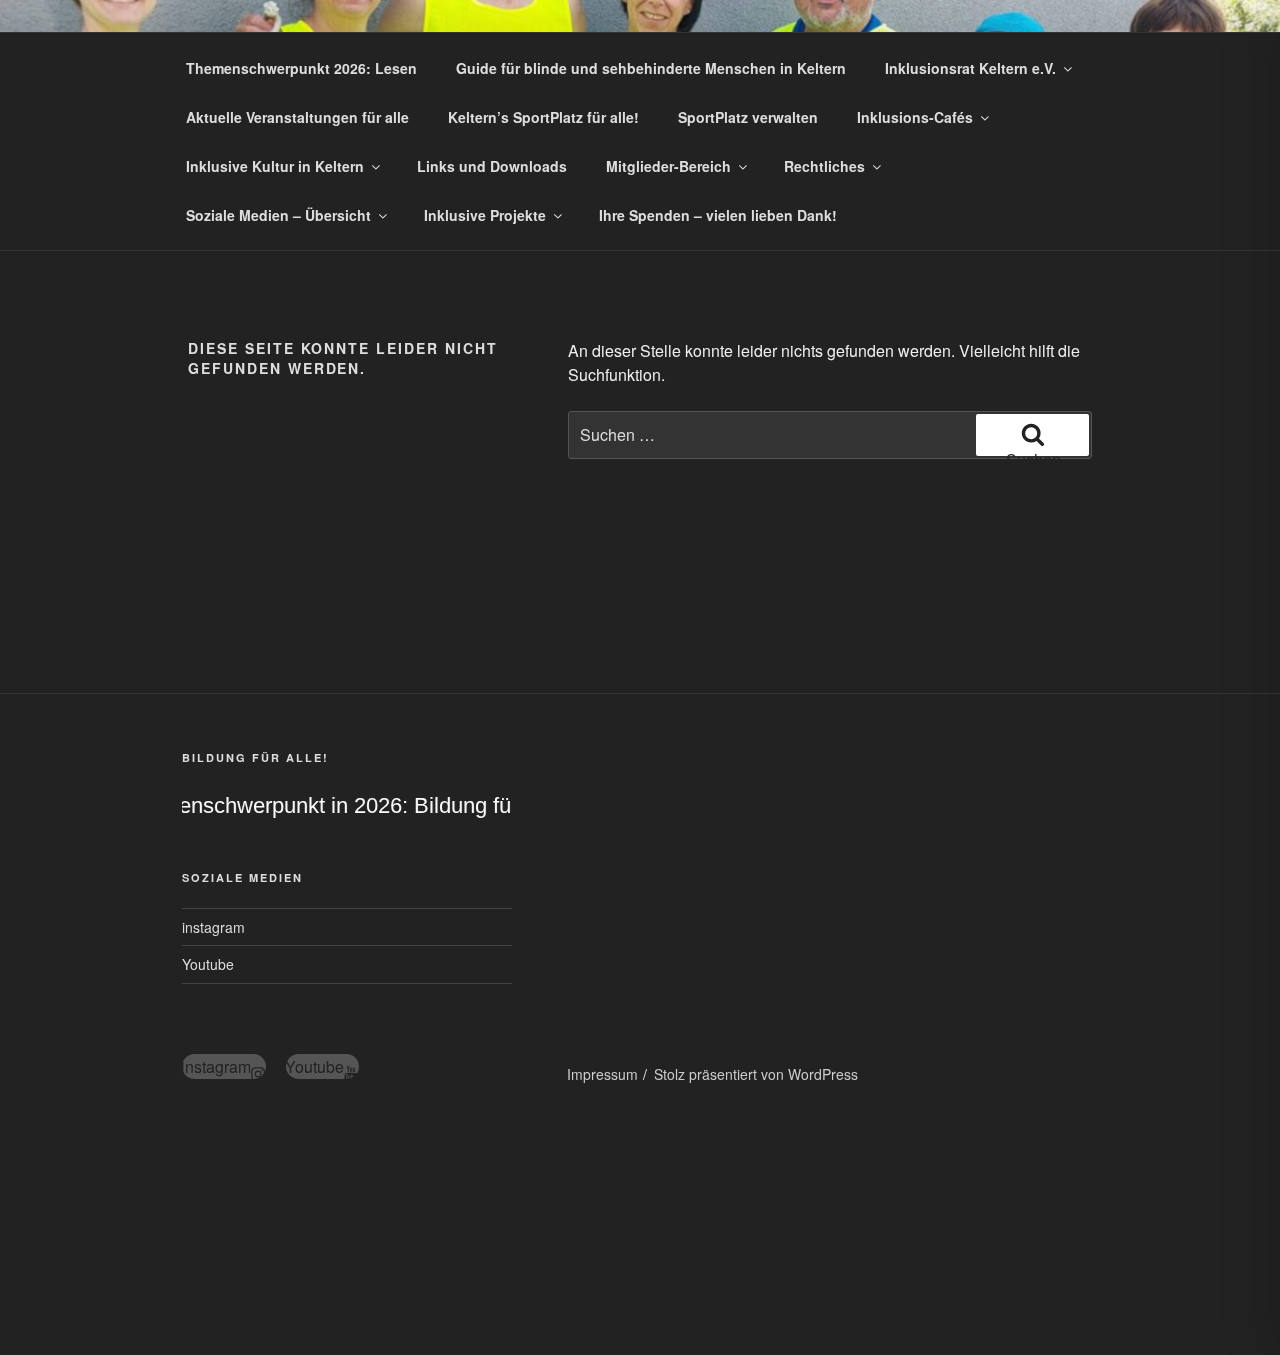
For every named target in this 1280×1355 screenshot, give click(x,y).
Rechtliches (824, 166)
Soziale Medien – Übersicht (278, 215)
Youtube (208, 964)
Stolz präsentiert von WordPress (756, 1074)
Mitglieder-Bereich (668, 166)
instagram (213, 927)
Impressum (602, 1074)
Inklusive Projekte (485, 215)
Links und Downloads (492, 166)
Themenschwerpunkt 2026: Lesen (301, 68)
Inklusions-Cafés (915, 117)
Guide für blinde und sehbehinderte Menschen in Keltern (651, 68)
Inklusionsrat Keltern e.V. (970, 68)
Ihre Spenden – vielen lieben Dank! (718, 215)
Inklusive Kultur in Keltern (275, 166)
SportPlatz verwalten (748, 117)
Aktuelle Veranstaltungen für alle (297, 117)
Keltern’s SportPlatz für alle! (543, 117)
